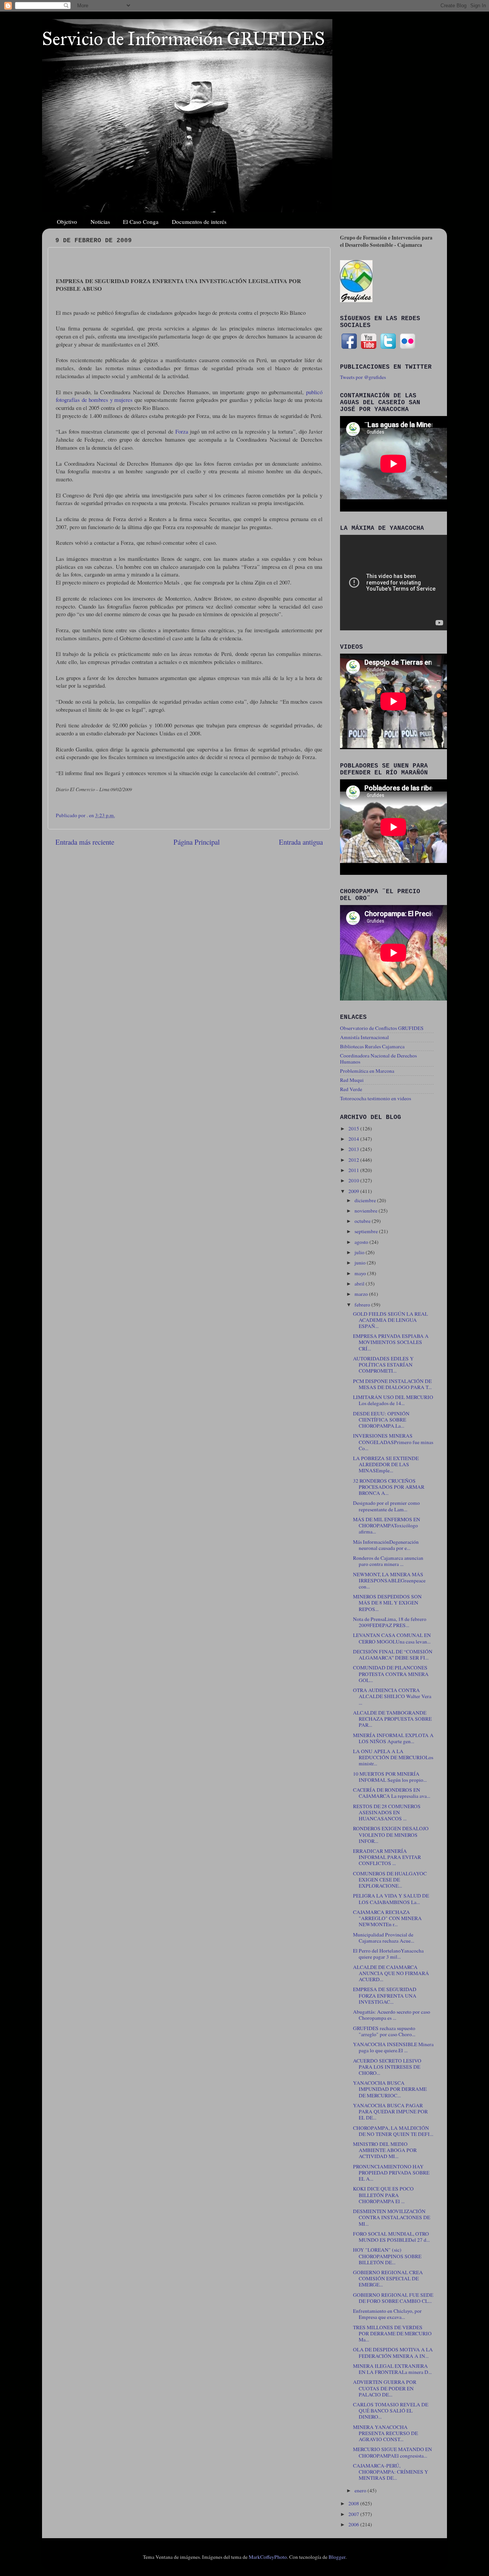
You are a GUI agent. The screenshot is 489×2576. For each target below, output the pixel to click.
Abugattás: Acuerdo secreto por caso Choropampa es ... (392, 2015)
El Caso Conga (141, 222)
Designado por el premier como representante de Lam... (386, 1506)
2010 (354, 1180)
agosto (362, 1242)
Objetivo (67, 222)
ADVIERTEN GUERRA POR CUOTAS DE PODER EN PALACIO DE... (385, 2388)
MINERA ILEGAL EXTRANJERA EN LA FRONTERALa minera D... (392, 2369)
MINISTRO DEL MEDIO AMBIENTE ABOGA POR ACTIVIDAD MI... (385, 2150)
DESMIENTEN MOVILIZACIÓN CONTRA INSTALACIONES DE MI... (392, 2217)
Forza (182, 431)
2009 (354, 1191)
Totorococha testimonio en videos (376, 1098)
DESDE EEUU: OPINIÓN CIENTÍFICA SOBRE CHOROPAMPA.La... (381, 1420)
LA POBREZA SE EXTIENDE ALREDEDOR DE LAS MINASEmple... (386, 1464)
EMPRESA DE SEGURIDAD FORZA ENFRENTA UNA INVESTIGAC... (385, 1995)
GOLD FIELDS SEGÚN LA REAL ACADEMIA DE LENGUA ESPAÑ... (390, 1320)
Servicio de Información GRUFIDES (183, 39)
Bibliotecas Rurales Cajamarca (372, 1046)
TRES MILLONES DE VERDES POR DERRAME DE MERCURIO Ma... (392, 2333)
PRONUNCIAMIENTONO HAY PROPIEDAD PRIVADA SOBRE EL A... (391, 2173)
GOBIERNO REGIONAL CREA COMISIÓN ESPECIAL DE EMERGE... (388, 2278)
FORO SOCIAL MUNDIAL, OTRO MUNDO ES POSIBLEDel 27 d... (391, 2237)
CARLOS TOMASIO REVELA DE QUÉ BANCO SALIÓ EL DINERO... (391, 2411)
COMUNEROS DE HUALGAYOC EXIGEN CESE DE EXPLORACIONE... (390, 1880)
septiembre (367, 1231)
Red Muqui (352, 1080)
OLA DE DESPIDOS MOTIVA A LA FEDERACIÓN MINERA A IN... (393, 2353)
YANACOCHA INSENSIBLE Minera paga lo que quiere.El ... (393, 2047)
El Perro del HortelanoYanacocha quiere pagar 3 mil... (388, 1954)
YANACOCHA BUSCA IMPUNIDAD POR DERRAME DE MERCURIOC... (390, 2089)
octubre (363, 1221)
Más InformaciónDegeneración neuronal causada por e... (386, 1545)
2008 (354, 2503)
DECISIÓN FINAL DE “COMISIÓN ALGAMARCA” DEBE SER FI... (393, 1655)
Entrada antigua (301, 842)
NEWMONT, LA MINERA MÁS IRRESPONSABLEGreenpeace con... (389, 1580)
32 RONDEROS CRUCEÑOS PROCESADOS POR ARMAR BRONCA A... (389, 1487)
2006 (354, 2524)
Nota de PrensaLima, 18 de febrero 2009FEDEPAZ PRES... (390, 1622)
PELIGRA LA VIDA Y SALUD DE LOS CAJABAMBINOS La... (391, 1899)
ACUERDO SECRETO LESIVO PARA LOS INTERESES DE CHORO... (387, 2067)
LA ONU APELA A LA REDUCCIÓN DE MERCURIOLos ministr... (393, 1757)
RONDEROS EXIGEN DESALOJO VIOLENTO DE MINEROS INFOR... (391, 1834)
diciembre (366, 1200)
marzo (362, 1294)
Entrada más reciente (85, 842)
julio (360, 1252)
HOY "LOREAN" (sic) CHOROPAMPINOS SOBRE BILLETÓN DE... (387, 2256)
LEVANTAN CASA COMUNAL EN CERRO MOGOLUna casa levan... (392, 1638)
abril (360, 1284)
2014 (354, 1139)
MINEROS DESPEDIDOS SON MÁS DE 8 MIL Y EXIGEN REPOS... (387, 1603)
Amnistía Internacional (364, 1037)
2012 (354, 1160)
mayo (361, 1273)
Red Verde (351, 1089)
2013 (354, 1149)
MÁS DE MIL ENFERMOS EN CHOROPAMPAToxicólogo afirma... (387, 1525)
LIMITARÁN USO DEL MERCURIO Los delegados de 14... (393, 1400)
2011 (354, 1170)
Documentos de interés (199, 222)
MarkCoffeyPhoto (268, 2557)
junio (361, 1263)
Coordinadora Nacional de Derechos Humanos (378, 1059)
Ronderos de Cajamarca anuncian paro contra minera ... (388, 1561)
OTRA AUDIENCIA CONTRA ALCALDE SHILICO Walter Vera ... (392, 1696)
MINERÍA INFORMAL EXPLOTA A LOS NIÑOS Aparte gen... (393, 1738)
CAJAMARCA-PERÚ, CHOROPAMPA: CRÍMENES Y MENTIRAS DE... (391, 2472)
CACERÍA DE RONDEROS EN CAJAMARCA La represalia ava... (392, 1793)
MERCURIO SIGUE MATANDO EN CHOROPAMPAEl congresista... (393, 2452)
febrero (363, 1305)
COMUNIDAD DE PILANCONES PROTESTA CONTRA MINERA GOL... (391, 1674)
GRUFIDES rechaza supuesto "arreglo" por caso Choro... (384, 2031)
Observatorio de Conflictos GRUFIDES (382, 1028)
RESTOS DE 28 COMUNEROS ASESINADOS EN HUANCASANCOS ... (387, 1812)
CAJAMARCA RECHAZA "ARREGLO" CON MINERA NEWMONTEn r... (387, 1918)
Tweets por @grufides (363, 377)
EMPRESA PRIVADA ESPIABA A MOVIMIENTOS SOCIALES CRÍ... (391, 1342)
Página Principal (197, 842)
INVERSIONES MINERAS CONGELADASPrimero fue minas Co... (393, 1442)
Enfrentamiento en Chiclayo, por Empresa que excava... (387, 2314)
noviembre (367, 1211)
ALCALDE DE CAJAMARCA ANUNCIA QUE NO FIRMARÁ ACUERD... (391, 1973)
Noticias (100, 222)
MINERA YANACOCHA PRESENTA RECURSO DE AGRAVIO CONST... (385, 2433)
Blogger (337, 2557)
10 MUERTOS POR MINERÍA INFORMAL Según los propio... (390, 1777)
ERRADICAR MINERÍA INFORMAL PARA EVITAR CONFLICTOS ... (387, 1857)
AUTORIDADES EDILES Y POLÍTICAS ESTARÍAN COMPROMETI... (383, 1365)
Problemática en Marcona (367, 1071)
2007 (354, 2514)
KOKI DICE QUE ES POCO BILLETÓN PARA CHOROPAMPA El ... (383, 2195)
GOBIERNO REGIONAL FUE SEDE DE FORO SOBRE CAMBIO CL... (393, 2298)
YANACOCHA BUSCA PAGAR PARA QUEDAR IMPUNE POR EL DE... (390, 2111)
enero (361, 2490)
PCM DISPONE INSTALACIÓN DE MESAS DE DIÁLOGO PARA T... (392, 1384)
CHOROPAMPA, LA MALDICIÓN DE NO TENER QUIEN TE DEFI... (393, 2131)
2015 (354, 1129)
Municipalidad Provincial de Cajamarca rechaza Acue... (384, 1938)
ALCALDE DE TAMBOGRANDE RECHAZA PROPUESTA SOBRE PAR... (392, 1719)
